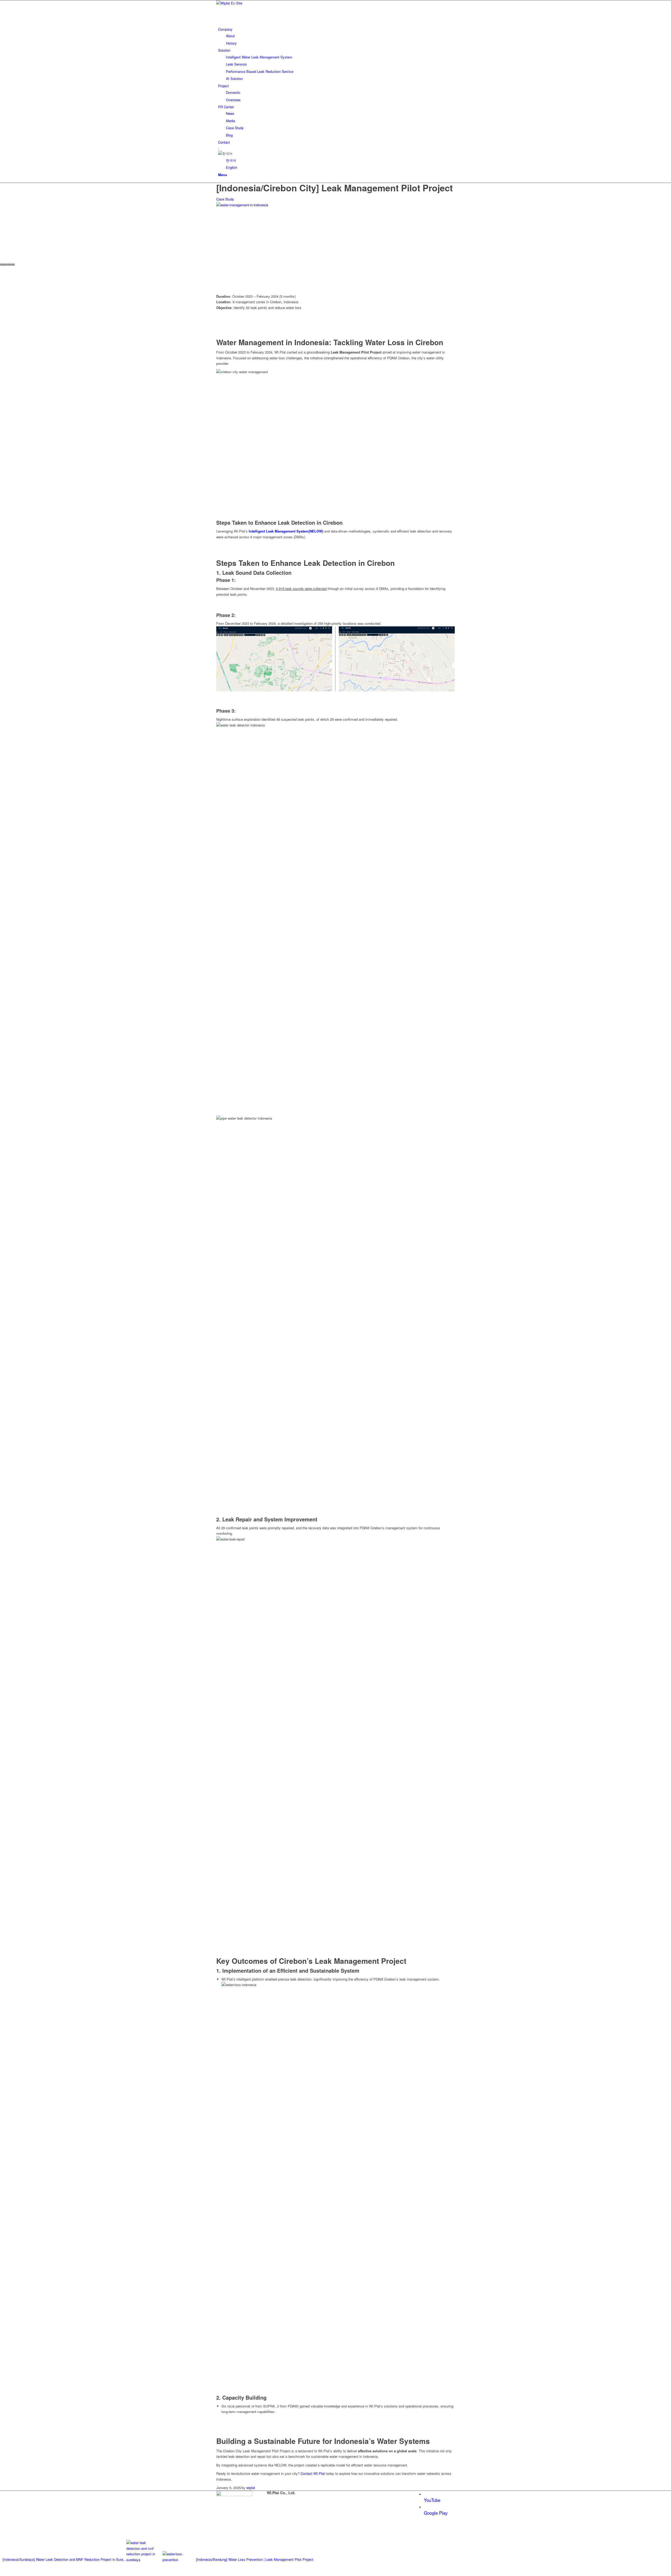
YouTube (432, 2500)
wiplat (251, 2488)
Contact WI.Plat (313, 2473)
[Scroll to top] (1, 2573)
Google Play (436, 2513)
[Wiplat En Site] (256, 3)
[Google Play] (426, 2507)
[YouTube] (426, 2494)
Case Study (225, 199)
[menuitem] (336, 36)
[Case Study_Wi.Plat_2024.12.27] (295, 205)
